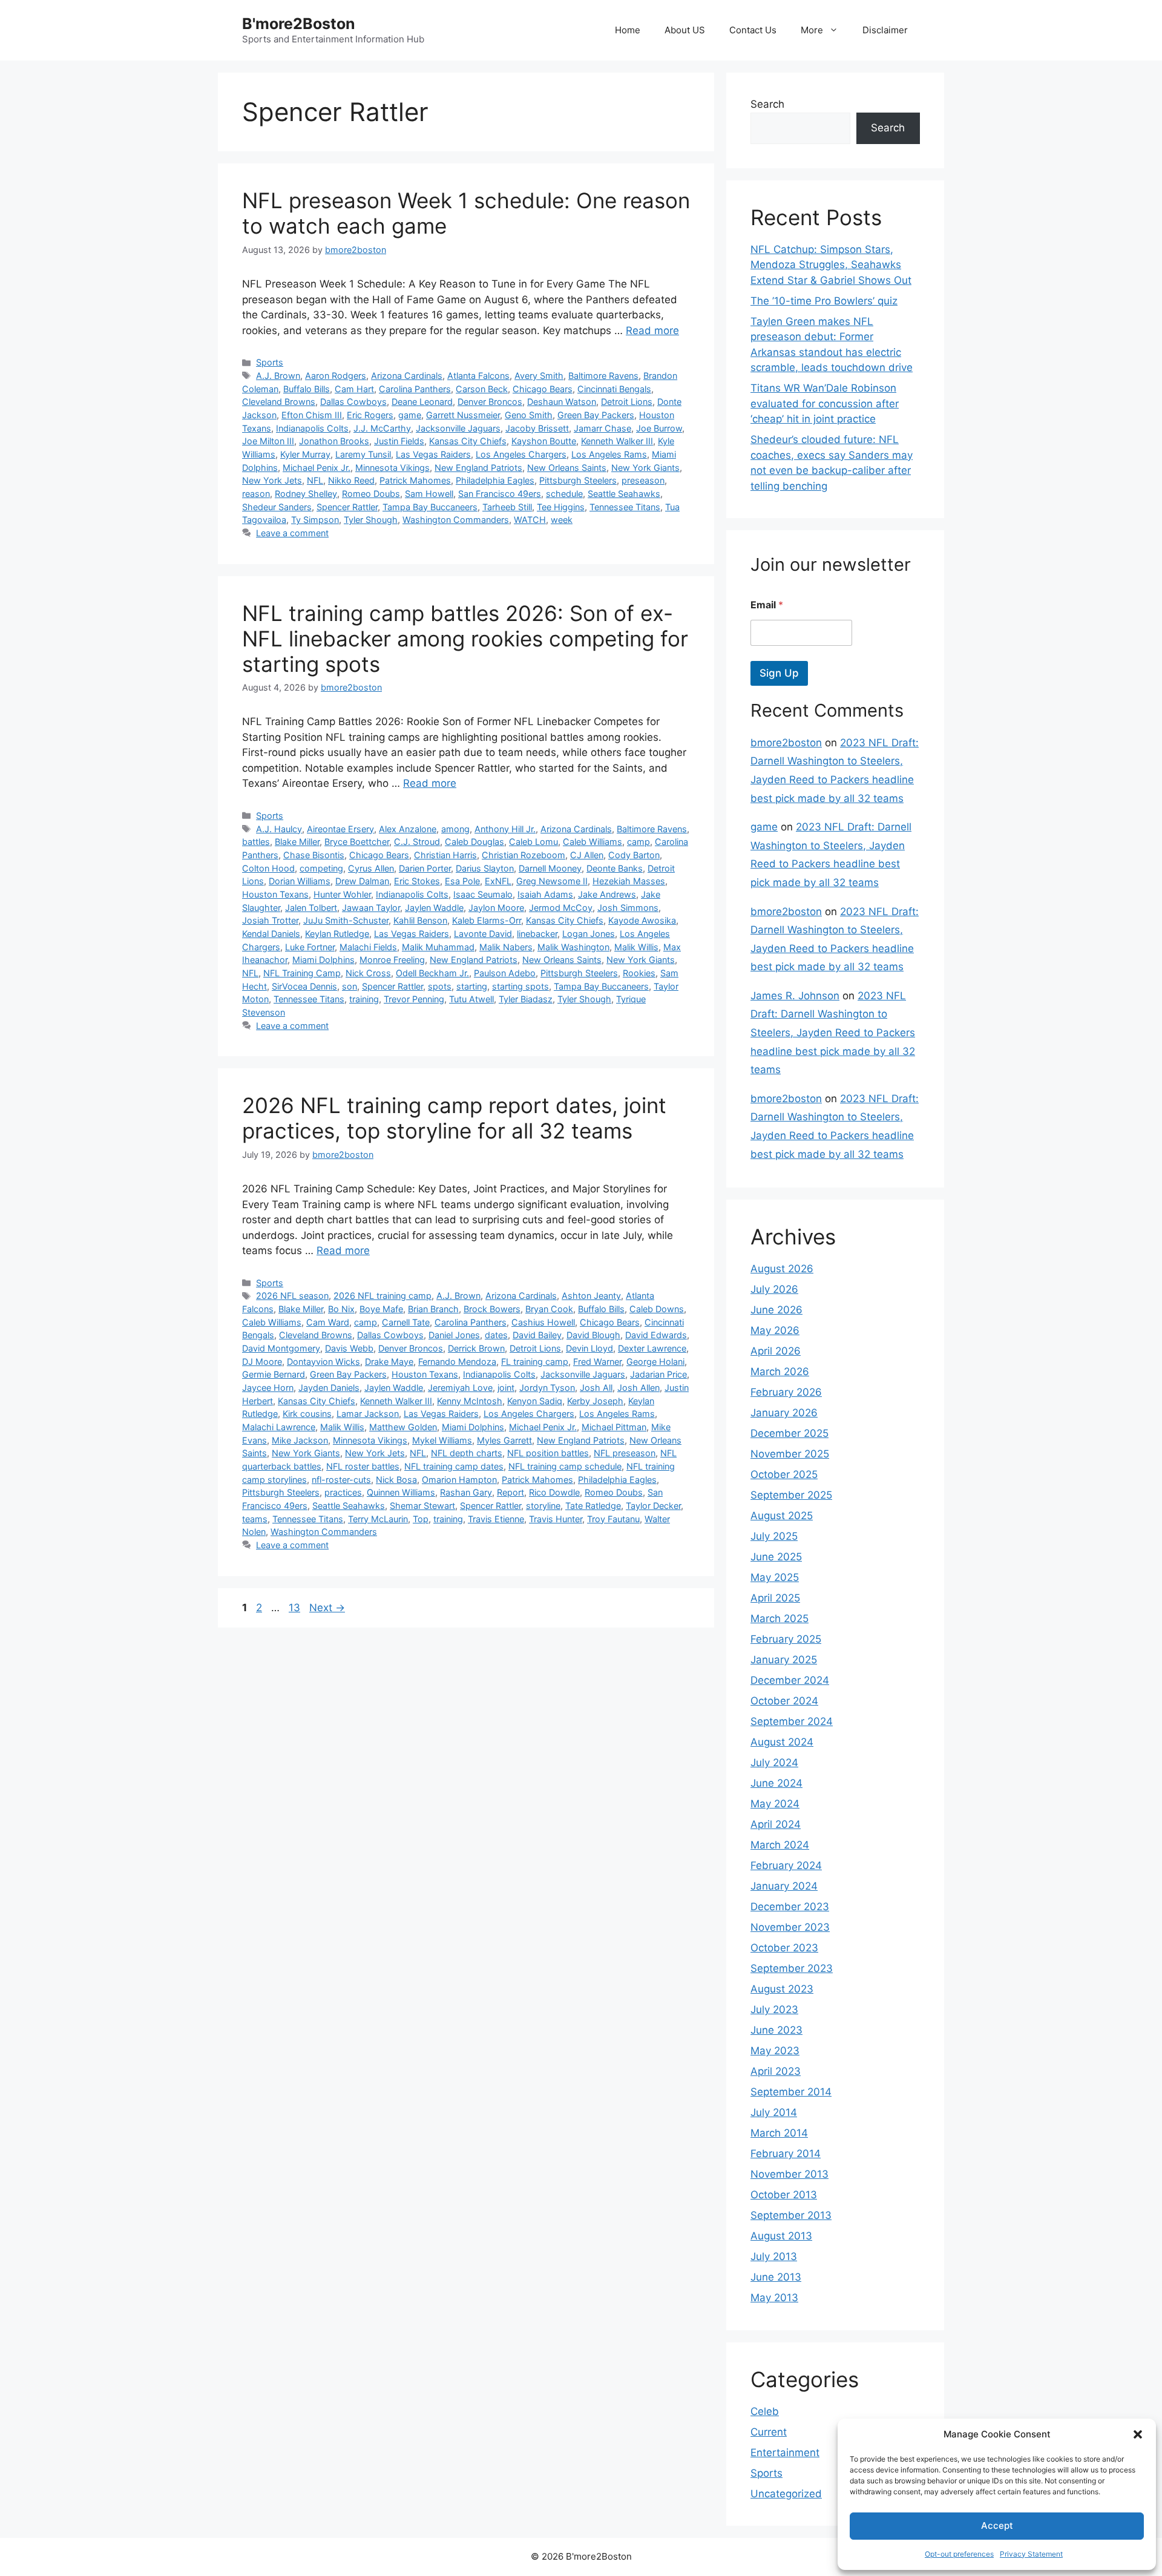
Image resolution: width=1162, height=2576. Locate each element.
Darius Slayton (485, 868)
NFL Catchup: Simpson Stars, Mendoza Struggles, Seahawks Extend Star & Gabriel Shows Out (831, 265)
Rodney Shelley (306, 494)
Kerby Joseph (595, 1401)
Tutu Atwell (471, 999)
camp (638, 842)
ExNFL (498, 881)
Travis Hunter (556, 1519)
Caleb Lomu (533, 842)
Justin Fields (399, 441)
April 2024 (776, 1824)
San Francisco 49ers (500, 494)
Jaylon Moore (496, 908)
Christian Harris (445, 855)
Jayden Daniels (329, 1388)
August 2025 (782, 1516)
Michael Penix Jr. (317, 468)
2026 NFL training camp (382, 1296)
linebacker (537, 934)
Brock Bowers (492, 1309)
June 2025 (776, 1557)
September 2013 (791, 2215)
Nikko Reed (351, 480)
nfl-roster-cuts (341, 1480)
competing (321, 868)
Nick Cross (368, 973)
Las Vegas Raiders (433, 454)
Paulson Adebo (505, 973)
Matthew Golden (403, 1427)
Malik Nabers (506, 947)
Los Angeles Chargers (521, 454)
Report (510, 1492)
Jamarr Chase (602, 428)
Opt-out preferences (959, 2554)
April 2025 (775, 1598)
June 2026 (776, 1310)
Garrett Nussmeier (463, 415)
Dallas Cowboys (353, 402)
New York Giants (645, 468)
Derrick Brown (476, 1348)
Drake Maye (389, 1362)
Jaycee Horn (268, 1388)
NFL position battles (548, 1453)
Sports (270, 362)
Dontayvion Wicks (323, 1362)
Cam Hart (354, 389)
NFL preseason (625, 1453)
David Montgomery (281, 1348)
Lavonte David (483, 934)
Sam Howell (429, 494)
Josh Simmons (628, 908)
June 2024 (776, 1783)
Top (421, 1519)
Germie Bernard (274, 1374)
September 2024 (792, 1721)
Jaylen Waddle (434, 908)
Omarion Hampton (459, 1480)
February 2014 (786, 2154)
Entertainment (785, 2453)
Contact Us (753, 30)
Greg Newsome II (552, 881)
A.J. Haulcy (279, 829)
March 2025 (780, 1618)
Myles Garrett (504, 1440)
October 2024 (784, 1701)
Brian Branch (433, 1309)
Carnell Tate (406, 1322)
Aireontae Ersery (340, 829)
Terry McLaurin (378, 1519)
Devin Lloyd (589, 1348)
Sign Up (779, 673)
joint (506, 1388)
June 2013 (776, 2277)
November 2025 (790, 1454)
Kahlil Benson (420, 920)
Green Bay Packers (596, 415)
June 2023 (776, 2030)
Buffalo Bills (307, 389)
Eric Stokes (417, 881)
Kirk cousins (307, 1414)
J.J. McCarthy (382, 428)
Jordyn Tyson (547, 1388)
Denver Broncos (490, 402)
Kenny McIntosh (470, 1401)
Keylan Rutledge (337, 934)
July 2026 (774, 1289)
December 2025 (789, 1433)
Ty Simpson (315, 520)
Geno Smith (529, 415)
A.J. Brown (278, 376)
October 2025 (784, 1474)
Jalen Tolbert (311, 908)
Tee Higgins (561, 507)
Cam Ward (328, 1322)
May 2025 (775, 1577)
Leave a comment (292, 533)
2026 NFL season (292, 1296)
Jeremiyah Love (460, 1388)
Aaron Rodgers (336, 376)
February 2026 (786, 1392)
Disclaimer (885, 30)
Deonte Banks (615, 868)
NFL (315, 480)
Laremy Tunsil (363, 454)
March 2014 (779, 2133)
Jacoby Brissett (537, 428)
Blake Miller (297, 842)
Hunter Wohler (342, 894)
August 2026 (782, 1269)
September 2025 (791, 1495)
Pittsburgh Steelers (578, 480)
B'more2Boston (299, 24)
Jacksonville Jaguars (458, 428)
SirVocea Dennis (304, 986)
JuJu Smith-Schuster (346, 920)
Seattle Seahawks (624, 494)
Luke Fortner (310, 947)
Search (767, 104)
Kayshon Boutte (544, 441)
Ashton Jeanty (591, 1296)
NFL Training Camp (302, 973)
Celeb (765, 2411)
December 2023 (790, 1907)
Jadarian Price (658, 1374)
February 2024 (786, 1865)
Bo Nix (341, 1309)
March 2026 (780, 1372)
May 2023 (775, 2051)
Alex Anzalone (408, 829)
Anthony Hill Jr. (505, 829)
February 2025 (786, 1639)
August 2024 (782, 1742)
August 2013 (781, 2236)
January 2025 (784, 1660)
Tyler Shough (371, 520)
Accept (997, 2525)
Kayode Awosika (642, 920)
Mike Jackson (300, 1440)
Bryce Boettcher (357, 842)
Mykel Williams (442, 1440)
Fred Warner (597, 1362)
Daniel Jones (454, 1335)
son (350, 986)
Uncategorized (786, 2494)
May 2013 (774, 2298)
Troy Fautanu (613, 1519)
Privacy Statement (1031, 2554)
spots (440, 986)
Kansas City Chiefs (468, 441)
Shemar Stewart (422, 1506)
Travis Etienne (496, 1519)
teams (255, 1519)
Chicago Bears (543, 389)
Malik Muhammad (438, 947)
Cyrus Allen (371, 868)
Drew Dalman (362, 881)
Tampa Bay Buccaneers (430, 507)
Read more (652, 330)
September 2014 (791, 2092)
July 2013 (774, 2256)
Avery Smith (539, 376)
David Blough (593, 1335)
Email (767, 605)
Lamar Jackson (368, 1414)
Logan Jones (589, 934)
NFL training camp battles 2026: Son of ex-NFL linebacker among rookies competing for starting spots (465, 639)
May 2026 (775, 1330)
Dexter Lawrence (652, 1348)
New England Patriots (478, 468)
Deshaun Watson (562, 402)
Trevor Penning (414, 999)
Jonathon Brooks (334, 441)
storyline (543, 1506)
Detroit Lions (627, 402)
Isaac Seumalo (483, 894)
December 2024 (790, 1680)
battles (256, 842)
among (455, 829)
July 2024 (774, 1763)
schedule (564, 494)
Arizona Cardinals (407, 376)
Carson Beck (482, 389)
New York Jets (272, 480)
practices (343, 1492)
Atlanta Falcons (478, 376)
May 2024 (775, 1804)
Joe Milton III (268, 441)
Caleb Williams (592, 842)
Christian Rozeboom (524, 855)
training (364, 999)
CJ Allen (587, 855)
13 (296, 1608)
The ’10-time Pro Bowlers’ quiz (824, 301)
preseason (643, 480)
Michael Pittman (614, 1427)
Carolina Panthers (415, 389)
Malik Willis (636, 947)
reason (256, 494)
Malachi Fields (368, 947)
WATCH (530, 520)
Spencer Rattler (347, 507)
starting (472, 986)
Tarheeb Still (507, 507)
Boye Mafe (381, 1309)
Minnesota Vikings (392, 468)
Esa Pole (462, 881)
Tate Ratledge (593, 1506)
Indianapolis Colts (312, 428)
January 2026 (784, 1413)
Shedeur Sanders (277, 507)
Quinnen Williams (401, 1492)
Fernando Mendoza (457, 1362)
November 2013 (789, 2174)
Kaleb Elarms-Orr (487, 920)
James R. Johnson (795, 996)
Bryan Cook (549, 1309)
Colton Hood (268, 868)
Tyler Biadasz (526, 999)
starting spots (520, 986)
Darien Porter (425, 868)
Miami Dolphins (323, 960)
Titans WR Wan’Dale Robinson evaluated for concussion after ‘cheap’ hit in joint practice (825, 403)
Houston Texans (275, 894)
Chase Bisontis (314, 855)
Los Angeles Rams (609, 454)
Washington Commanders (456, 520)
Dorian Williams (300, 881)
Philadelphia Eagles (495, 480)
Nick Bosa (396, 1480)
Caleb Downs (657, 1309)
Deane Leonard (422, 402)
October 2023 (784, 1948)
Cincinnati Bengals (614, 389)
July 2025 (774, 1536)
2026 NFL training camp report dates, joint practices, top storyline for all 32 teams (454, 1118)
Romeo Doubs (371, 494)
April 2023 (776, 2071)
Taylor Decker (653, 1506)
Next (327, 1608)
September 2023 (792, 1968)
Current (769, 2432)
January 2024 (784, 1886)
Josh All (596, 1388)
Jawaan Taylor (371, 908)
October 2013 (784, 2195)
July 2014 (774, 2112)
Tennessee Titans (625, 507)
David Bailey (537, 1335)
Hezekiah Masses (629, 881)
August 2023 (782, 1989)
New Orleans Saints (567, 468)
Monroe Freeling (392, 960)
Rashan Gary (466, 1492)
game (410, 415)
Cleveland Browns (279, 402)
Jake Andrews (607, 894)
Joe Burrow (659, 428)
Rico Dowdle (554, 1492)
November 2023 (790, 1927)
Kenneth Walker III (617, 441)
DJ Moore (262, 1362)
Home (628, 30)
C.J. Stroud (417, 842)
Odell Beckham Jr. (432, 973)
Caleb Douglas (474, 842)
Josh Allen (638, 1388)
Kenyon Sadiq (535, 1401)
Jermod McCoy (561, 908)
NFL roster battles (363, 1466)
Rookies (639, 973)
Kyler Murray (305, 454)
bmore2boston (786, 743)
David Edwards (656, 1335)
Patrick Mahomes (415, 480)
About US (685, 30)
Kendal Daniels (271, 934)
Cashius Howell (543, 1322)
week (562, 520)
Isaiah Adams (545, 894)
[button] (1138, 2434)
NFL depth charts (467, 1453)
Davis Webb (349, 1348)
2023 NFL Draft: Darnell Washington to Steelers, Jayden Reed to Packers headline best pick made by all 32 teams (833, 1033)
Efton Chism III (312, 415)
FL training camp (535, 1362)
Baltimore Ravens (603, 376)
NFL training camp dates (454, 1466)
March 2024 (780, 1845)
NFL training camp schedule (565, 1466)
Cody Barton (634, 855)
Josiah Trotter (270, 920)
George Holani (655, 1362)
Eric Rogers (370, 415)
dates (496, 1335)
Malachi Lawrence (279, 1427)
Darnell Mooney (550, 868)
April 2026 (776, 1351)
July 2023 (774, 2009)
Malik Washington (573, 947)
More (812, 30)
